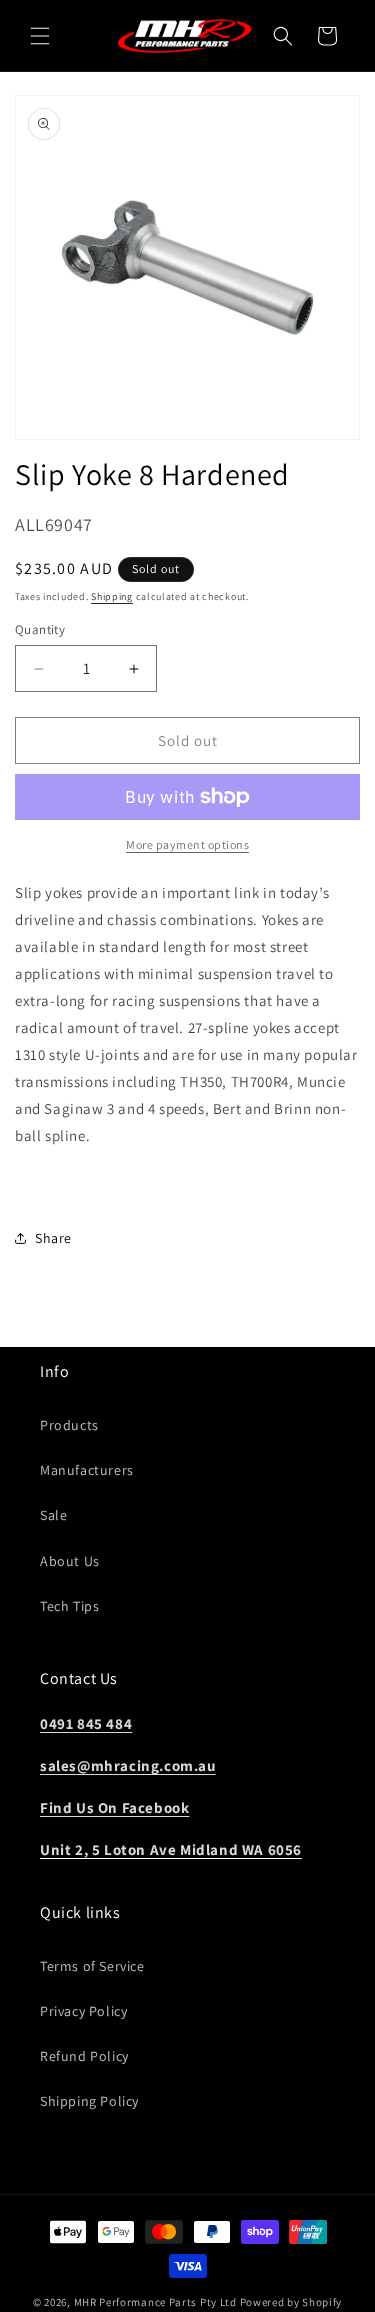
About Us (70, 1561)
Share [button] (53, 1238)
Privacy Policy (83, 2011)
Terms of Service (92, 1966)
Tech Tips (69, 1606)
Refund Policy (84, 2056)
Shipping (112, 596)
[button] (40, 36)
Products (69, 1425)
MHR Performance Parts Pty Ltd (157, 2302)
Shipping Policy (89, 2101)
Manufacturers (87, 1470)
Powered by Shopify (291, 2302)
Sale (53, 1515)
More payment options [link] (187, 844)
